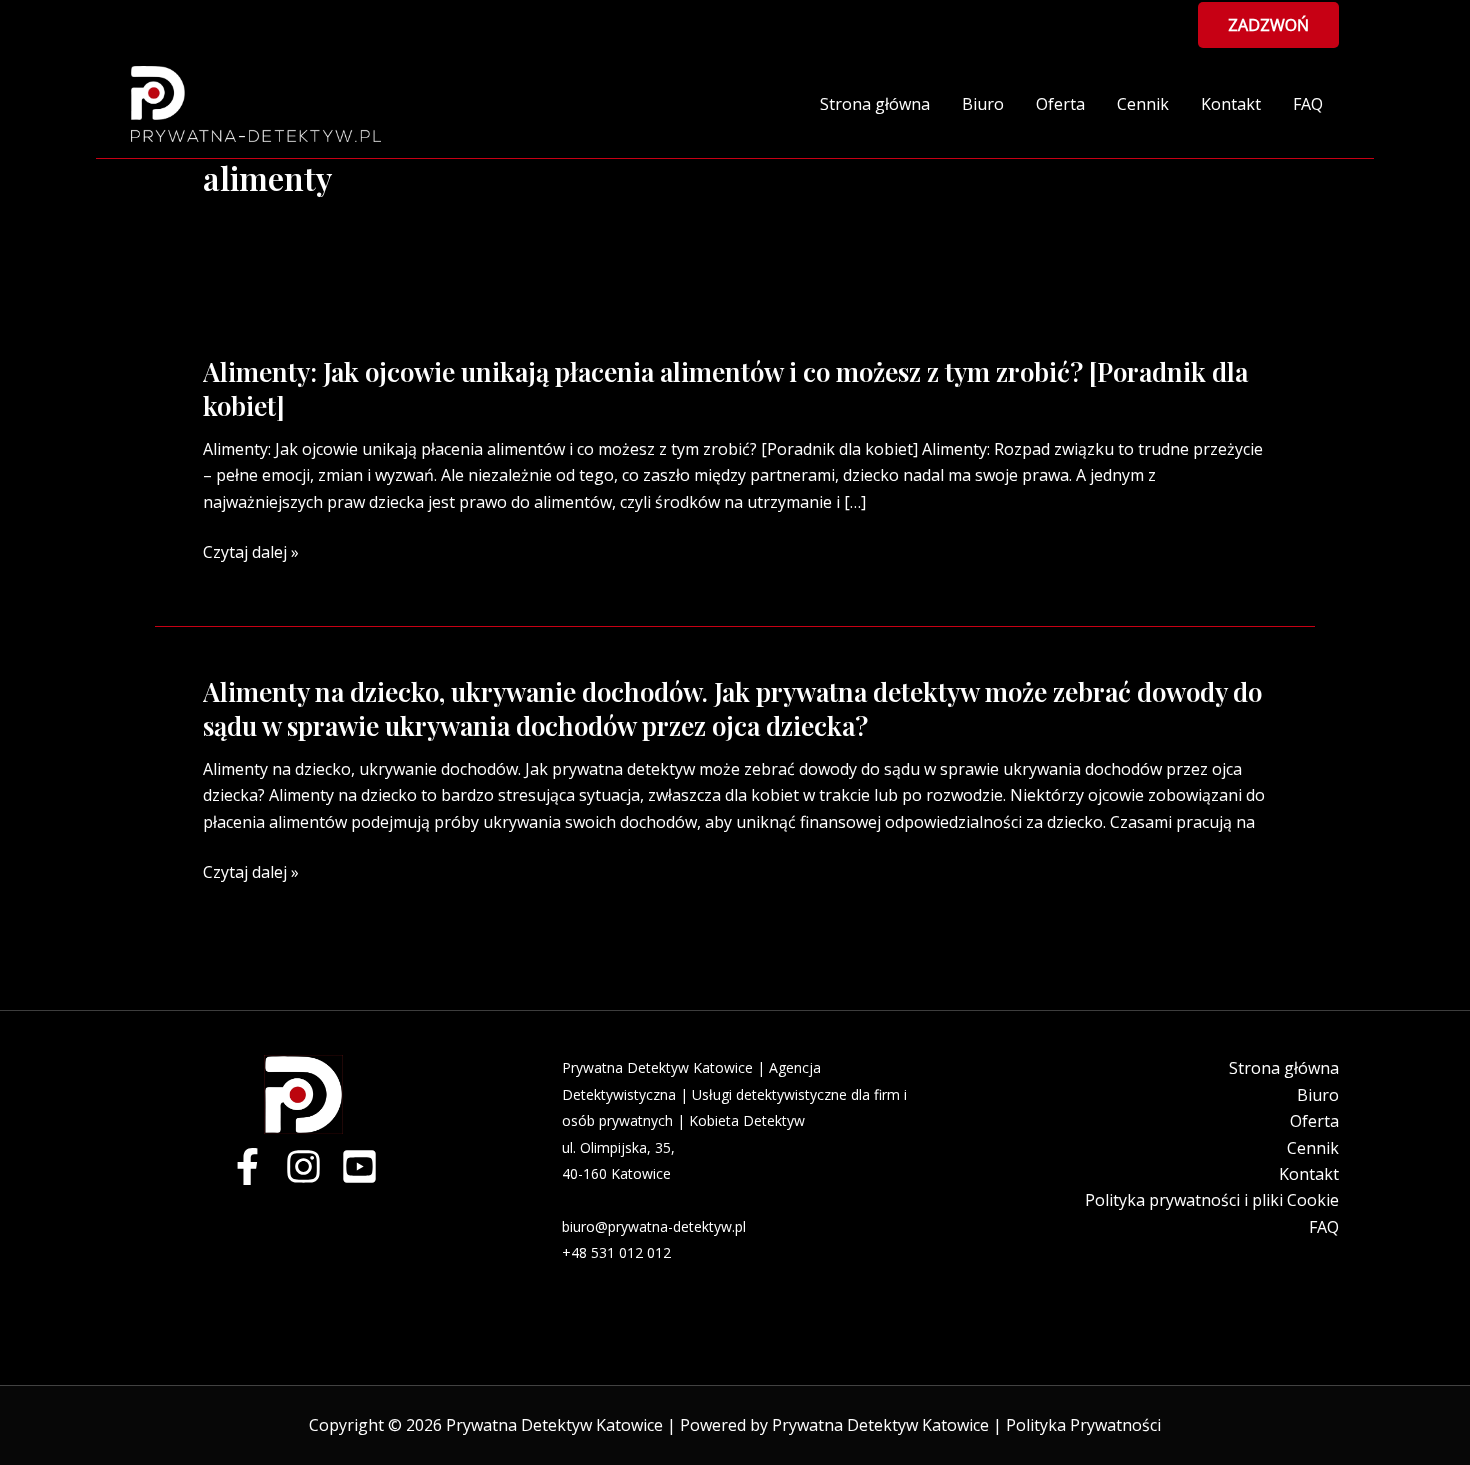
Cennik (1143, 104)
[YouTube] (359, 1166)
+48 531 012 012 (616, 1252)
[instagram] (303, 1166)
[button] (1268, 25)
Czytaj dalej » (251, 552)
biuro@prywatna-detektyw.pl (654, 1226)
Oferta (1060, 104)
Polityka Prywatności (1083, 1425)
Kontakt (1231, 104)
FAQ (1308, 104)
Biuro (983, 104)
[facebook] (247, 1166)
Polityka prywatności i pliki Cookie (1212, 1200)
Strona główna (875, 104)
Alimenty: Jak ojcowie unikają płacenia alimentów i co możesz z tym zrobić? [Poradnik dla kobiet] (725, 388)
